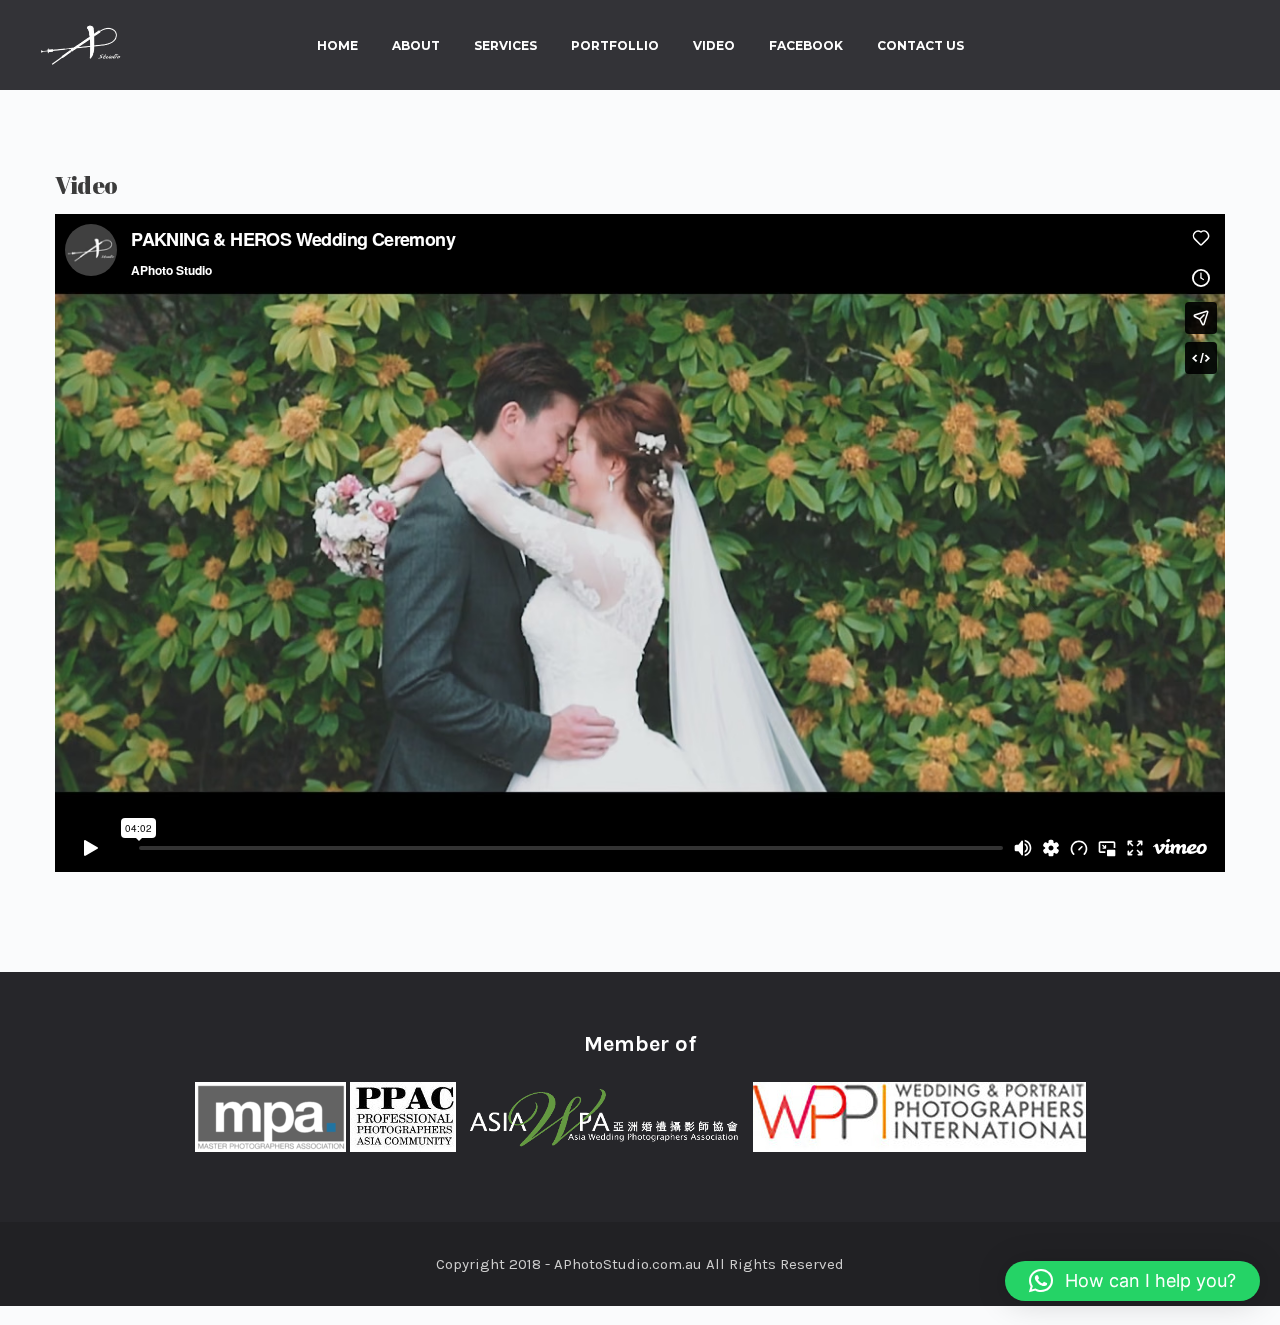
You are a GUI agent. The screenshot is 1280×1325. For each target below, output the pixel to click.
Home (337, 46)
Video (714, 46)
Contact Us (920, 46)
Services (505, 46)
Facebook (806, 46)
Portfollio (615, 46)
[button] (1132, 1281)
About (416, 46)
